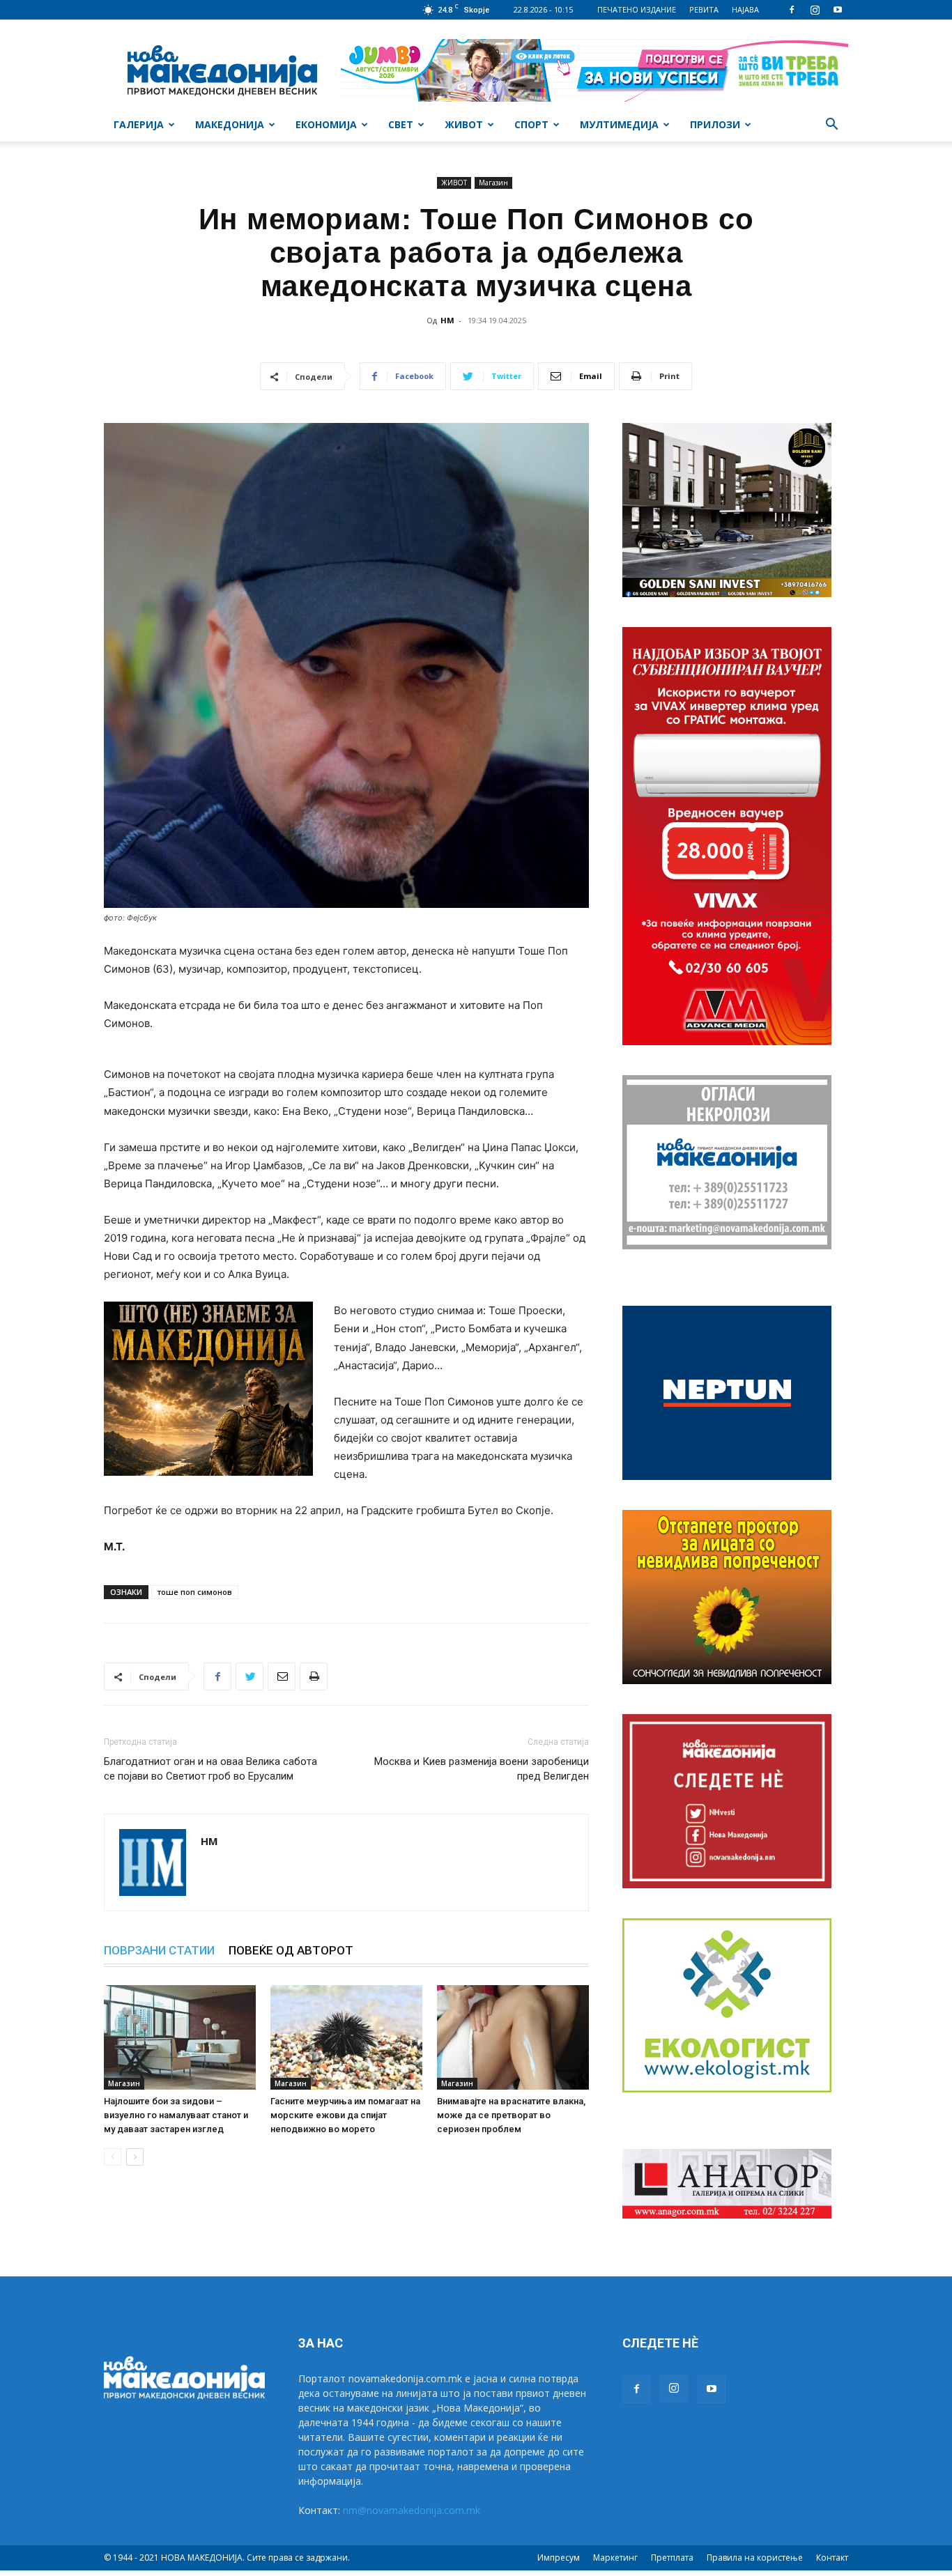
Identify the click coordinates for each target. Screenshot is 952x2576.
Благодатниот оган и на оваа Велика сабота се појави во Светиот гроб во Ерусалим (210, 1769)
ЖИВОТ (464, 124)
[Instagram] (815, 10)
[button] (831, 126)
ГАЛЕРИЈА (139, 124)
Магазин (493, 183)
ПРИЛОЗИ (715, 124)
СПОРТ (531, 124)
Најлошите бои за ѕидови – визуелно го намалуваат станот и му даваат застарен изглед (176, 2115)
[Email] (282, 1676)
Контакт (832, 2558)
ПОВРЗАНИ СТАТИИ (159, 1950)
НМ (447, 320)
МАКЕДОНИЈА (230, 124)
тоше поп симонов (195, 1592)
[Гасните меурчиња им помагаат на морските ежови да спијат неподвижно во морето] (346, 2037)
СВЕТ (401, 124)
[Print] (314, 1676)
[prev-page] (113, 2157)
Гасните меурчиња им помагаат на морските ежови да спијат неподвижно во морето (345, 2115)
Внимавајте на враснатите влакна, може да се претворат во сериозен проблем (511, 2115)
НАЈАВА (745, 9)
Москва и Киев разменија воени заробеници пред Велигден (482, 1769)
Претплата (672, 2558)
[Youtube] (838, 10)
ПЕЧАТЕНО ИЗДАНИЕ (637, 9)
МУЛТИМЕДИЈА (619, 124)
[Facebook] (792, 10)
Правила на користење (755, 2558)
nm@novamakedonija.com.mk (412, 2510)
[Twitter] (249, 1676)
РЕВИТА (704, 9)
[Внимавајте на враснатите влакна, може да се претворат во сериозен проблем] (513, 2037)
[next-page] (135, 2157)
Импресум (559, 2558)
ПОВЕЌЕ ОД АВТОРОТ (291, 1950)
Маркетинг (615, 2558)
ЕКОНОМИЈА (326, 124)
